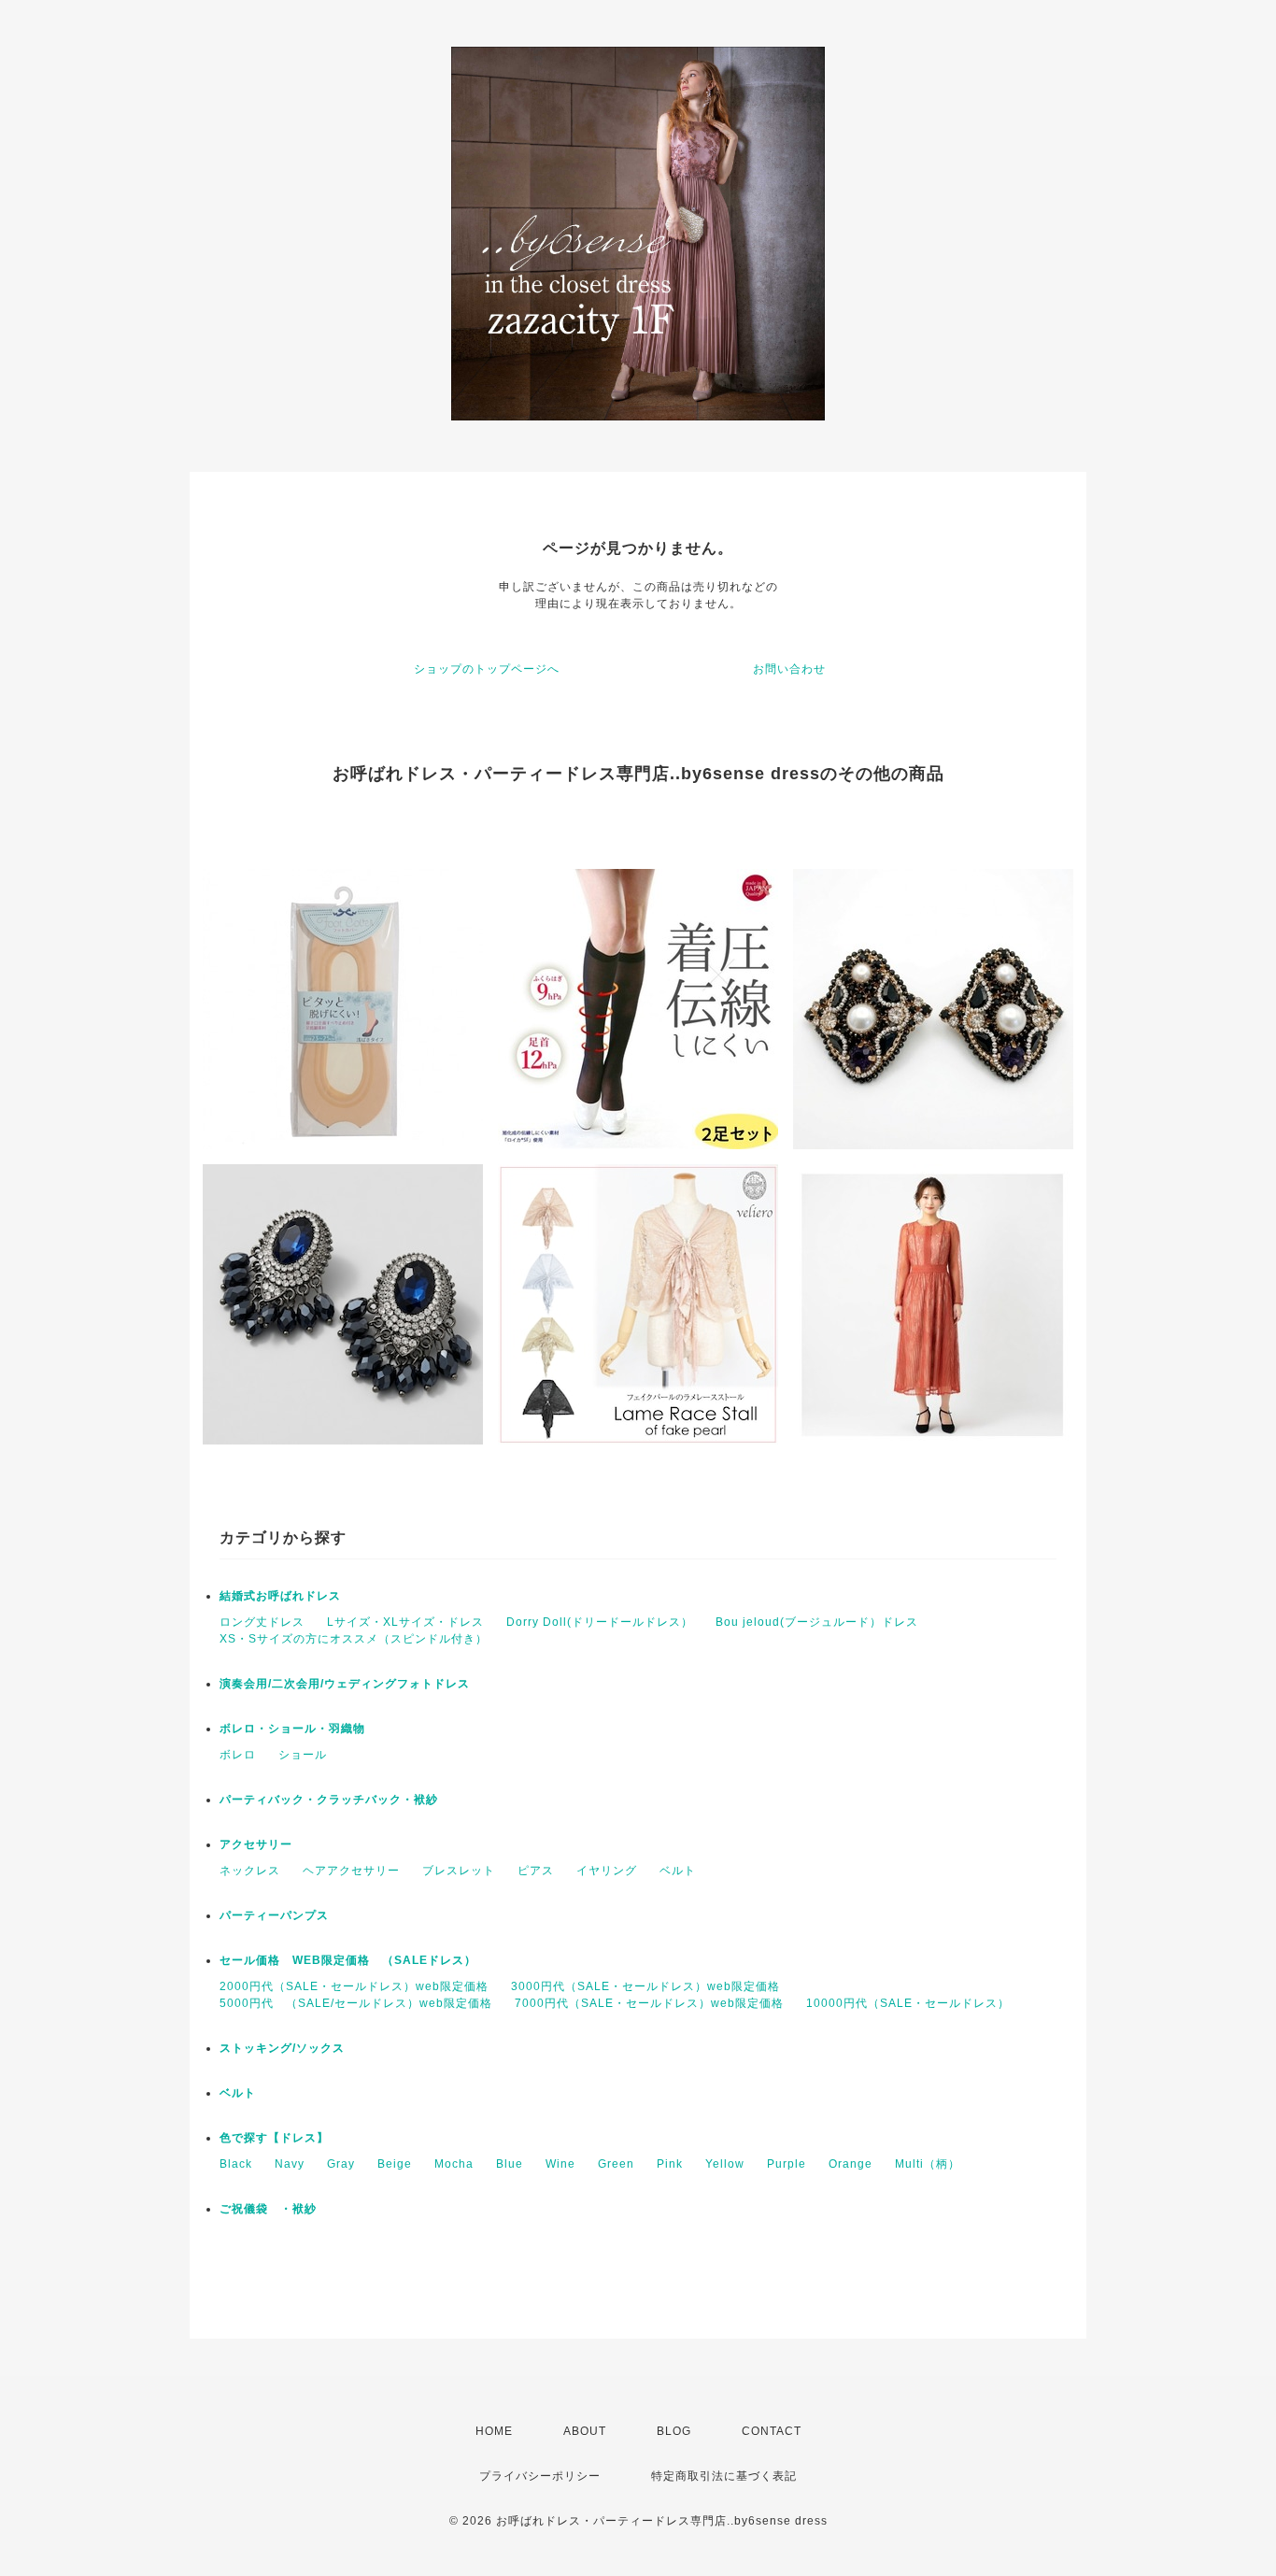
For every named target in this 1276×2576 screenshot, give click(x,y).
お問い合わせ (789, 669)
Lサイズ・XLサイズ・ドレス (405, 1622)
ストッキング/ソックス (282, 2048)
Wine (560, 2164)
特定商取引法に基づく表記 (724, 2476)
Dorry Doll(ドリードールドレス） (600, 1622)
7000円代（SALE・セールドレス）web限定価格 (649, 2003)
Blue (510, 2164)
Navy (290, 2164)
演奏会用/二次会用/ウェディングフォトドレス (345, 1684)
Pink (670, 2164)
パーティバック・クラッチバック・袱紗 (329, 1800)
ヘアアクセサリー (351, 1871)
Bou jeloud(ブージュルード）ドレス (817, 1622)
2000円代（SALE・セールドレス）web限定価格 (354, 1986)
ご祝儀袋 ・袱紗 (268, 2209)
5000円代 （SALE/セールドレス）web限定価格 (356, 2003)
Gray (341, 2164)
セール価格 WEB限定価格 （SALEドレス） (348, 1960)
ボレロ (238, 1755)
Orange (851, 2164)
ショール (303, 1755)
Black (236, 2164)
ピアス (536, 1871)
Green (616, 2164)
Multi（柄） (928, 2164)
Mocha (454, 2164)
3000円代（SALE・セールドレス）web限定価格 (645, 1986)
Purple (787, 2164)
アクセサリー (256, 1844)
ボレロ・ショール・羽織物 (292, 1729)
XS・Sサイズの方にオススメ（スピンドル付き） (354, 1639)
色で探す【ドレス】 (274, 2138)
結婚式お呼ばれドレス (280, 1596)
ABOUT (585, 2431)
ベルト (678, 1871)
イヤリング (607, 1871)
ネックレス (250, 1871)
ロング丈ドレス (262, 1622)
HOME (494, 2431)
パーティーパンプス (274, 1915)
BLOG (674, 2431)
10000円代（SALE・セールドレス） (908, 2003)
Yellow (725, 2164)
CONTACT (772, 2431)
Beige (395, 2164)
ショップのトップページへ (487, 669)
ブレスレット (459, 1871)
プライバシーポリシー (540, 2476)
